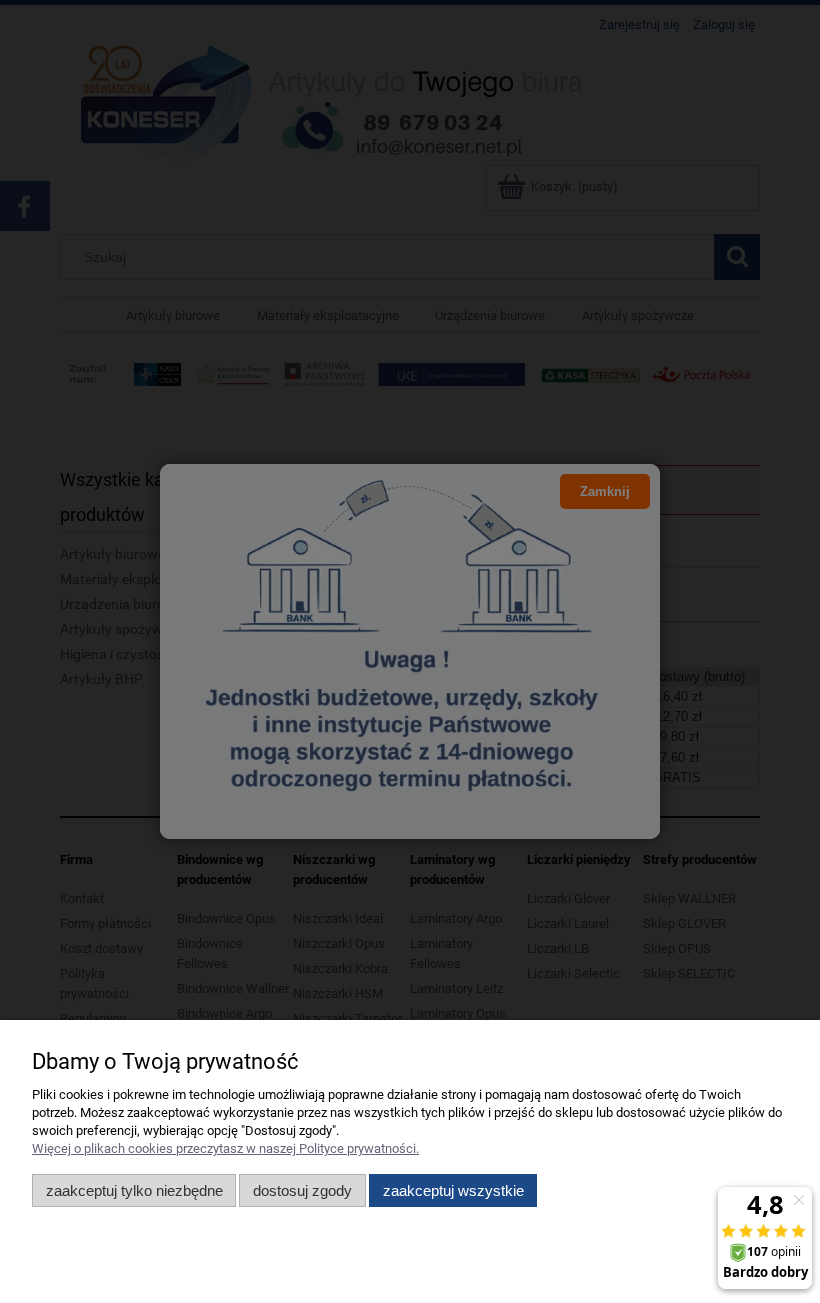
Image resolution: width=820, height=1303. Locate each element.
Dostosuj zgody (302, 1190)
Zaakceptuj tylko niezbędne (134, 1190)
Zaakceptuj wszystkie (453, 1190)
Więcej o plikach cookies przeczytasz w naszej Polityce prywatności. (225, 1148)
